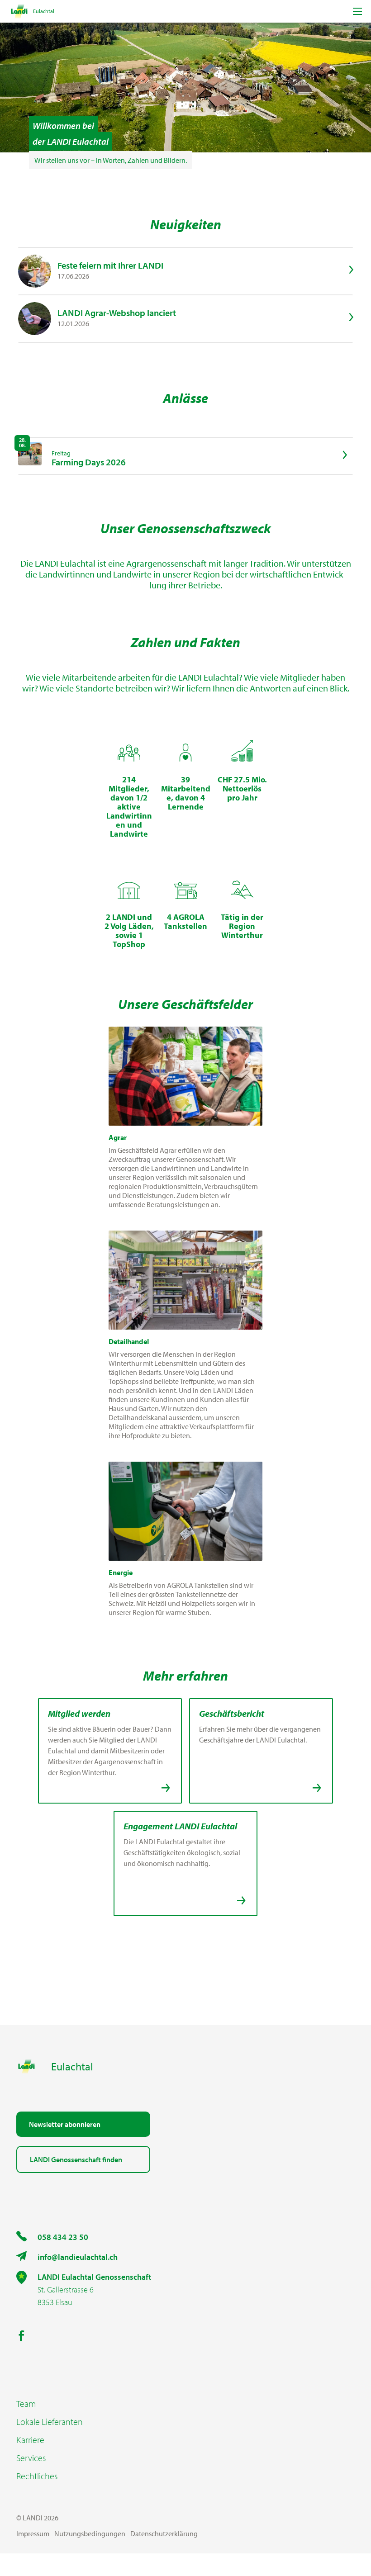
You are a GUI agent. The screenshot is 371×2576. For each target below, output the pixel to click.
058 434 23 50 (63, 2237)
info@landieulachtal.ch (78, 2257)
